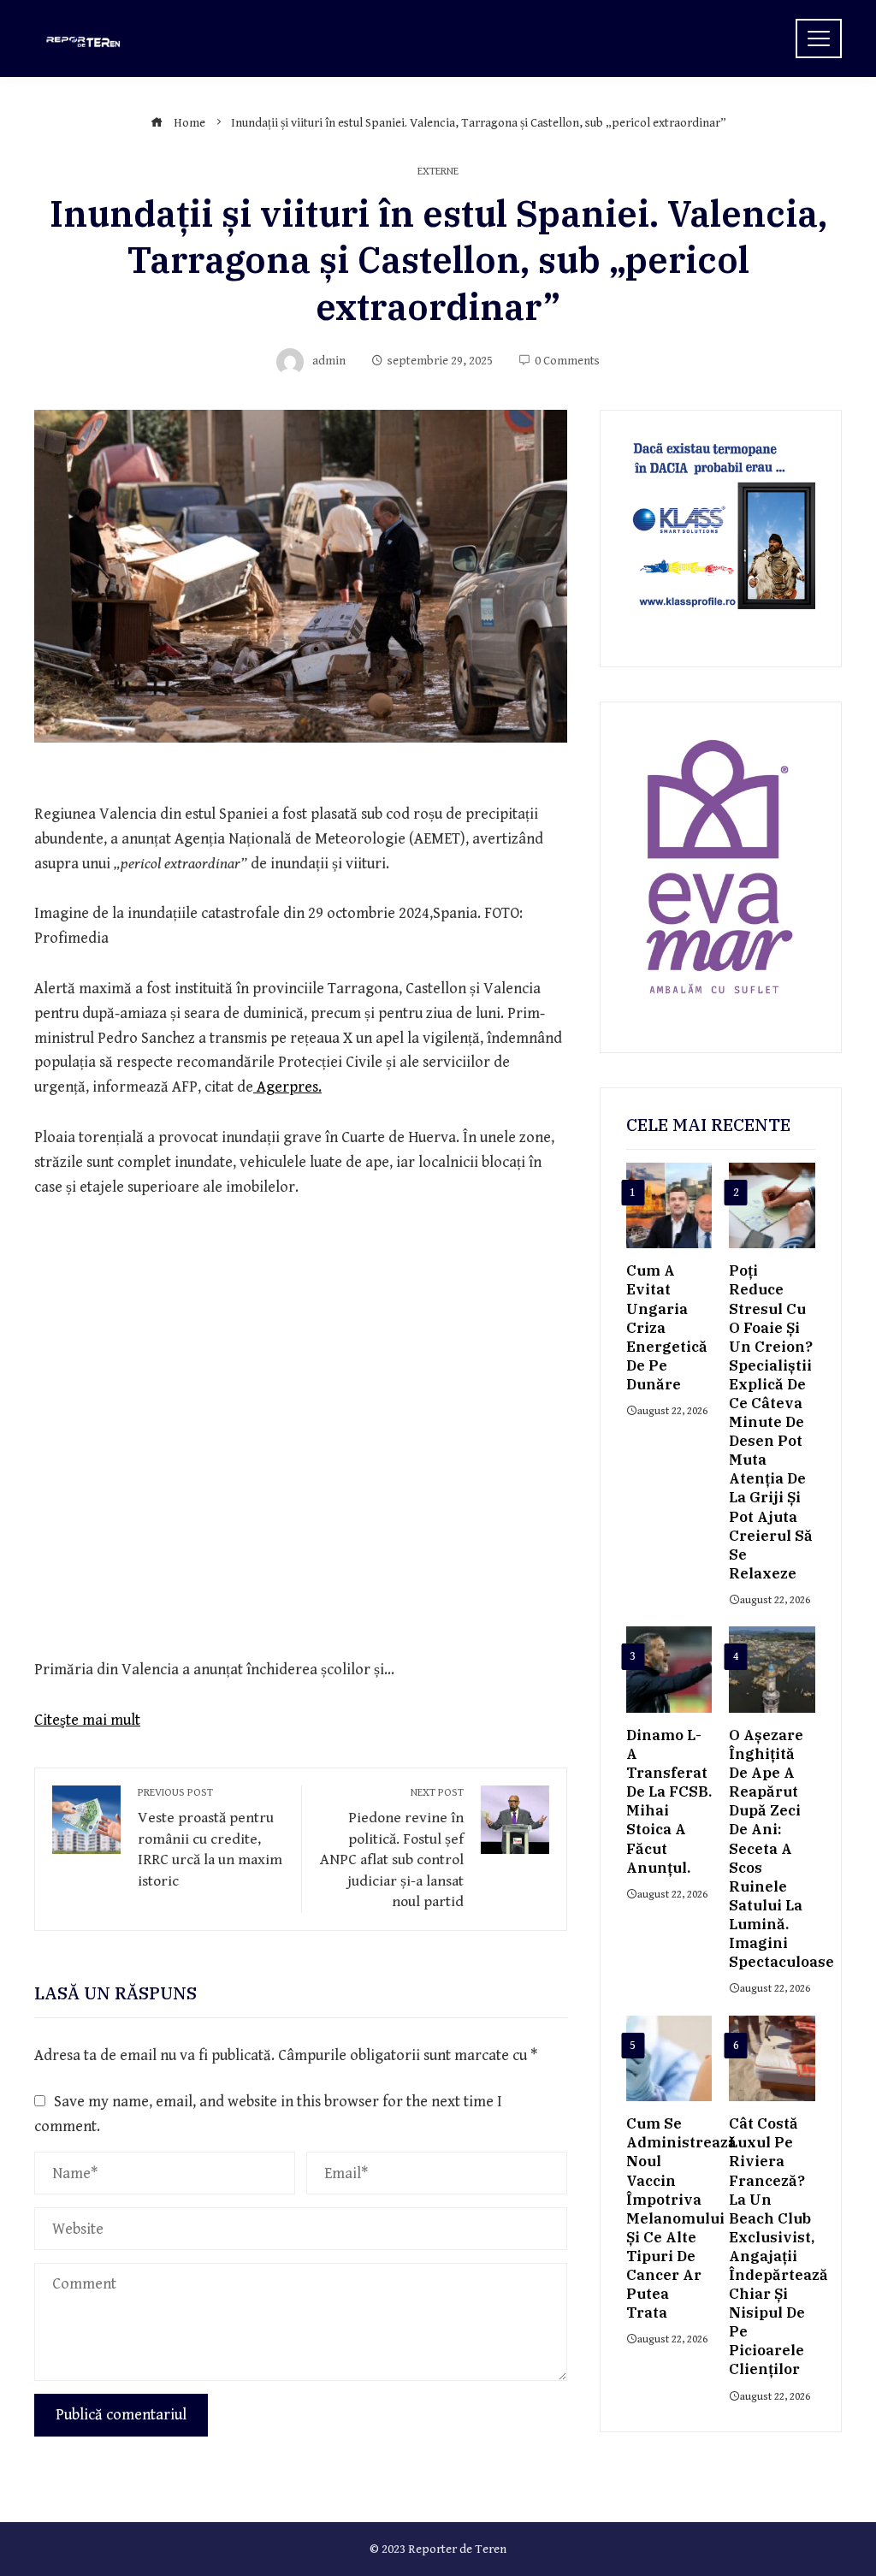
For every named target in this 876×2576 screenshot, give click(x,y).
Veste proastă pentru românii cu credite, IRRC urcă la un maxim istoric (210, 1838)
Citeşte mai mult (87, 1720)
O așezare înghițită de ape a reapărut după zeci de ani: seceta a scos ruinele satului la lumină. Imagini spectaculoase (781, 1848)
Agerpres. (287, 1087)
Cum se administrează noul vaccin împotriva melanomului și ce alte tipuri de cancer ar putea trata (681, 2218)
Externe (438, 172)
